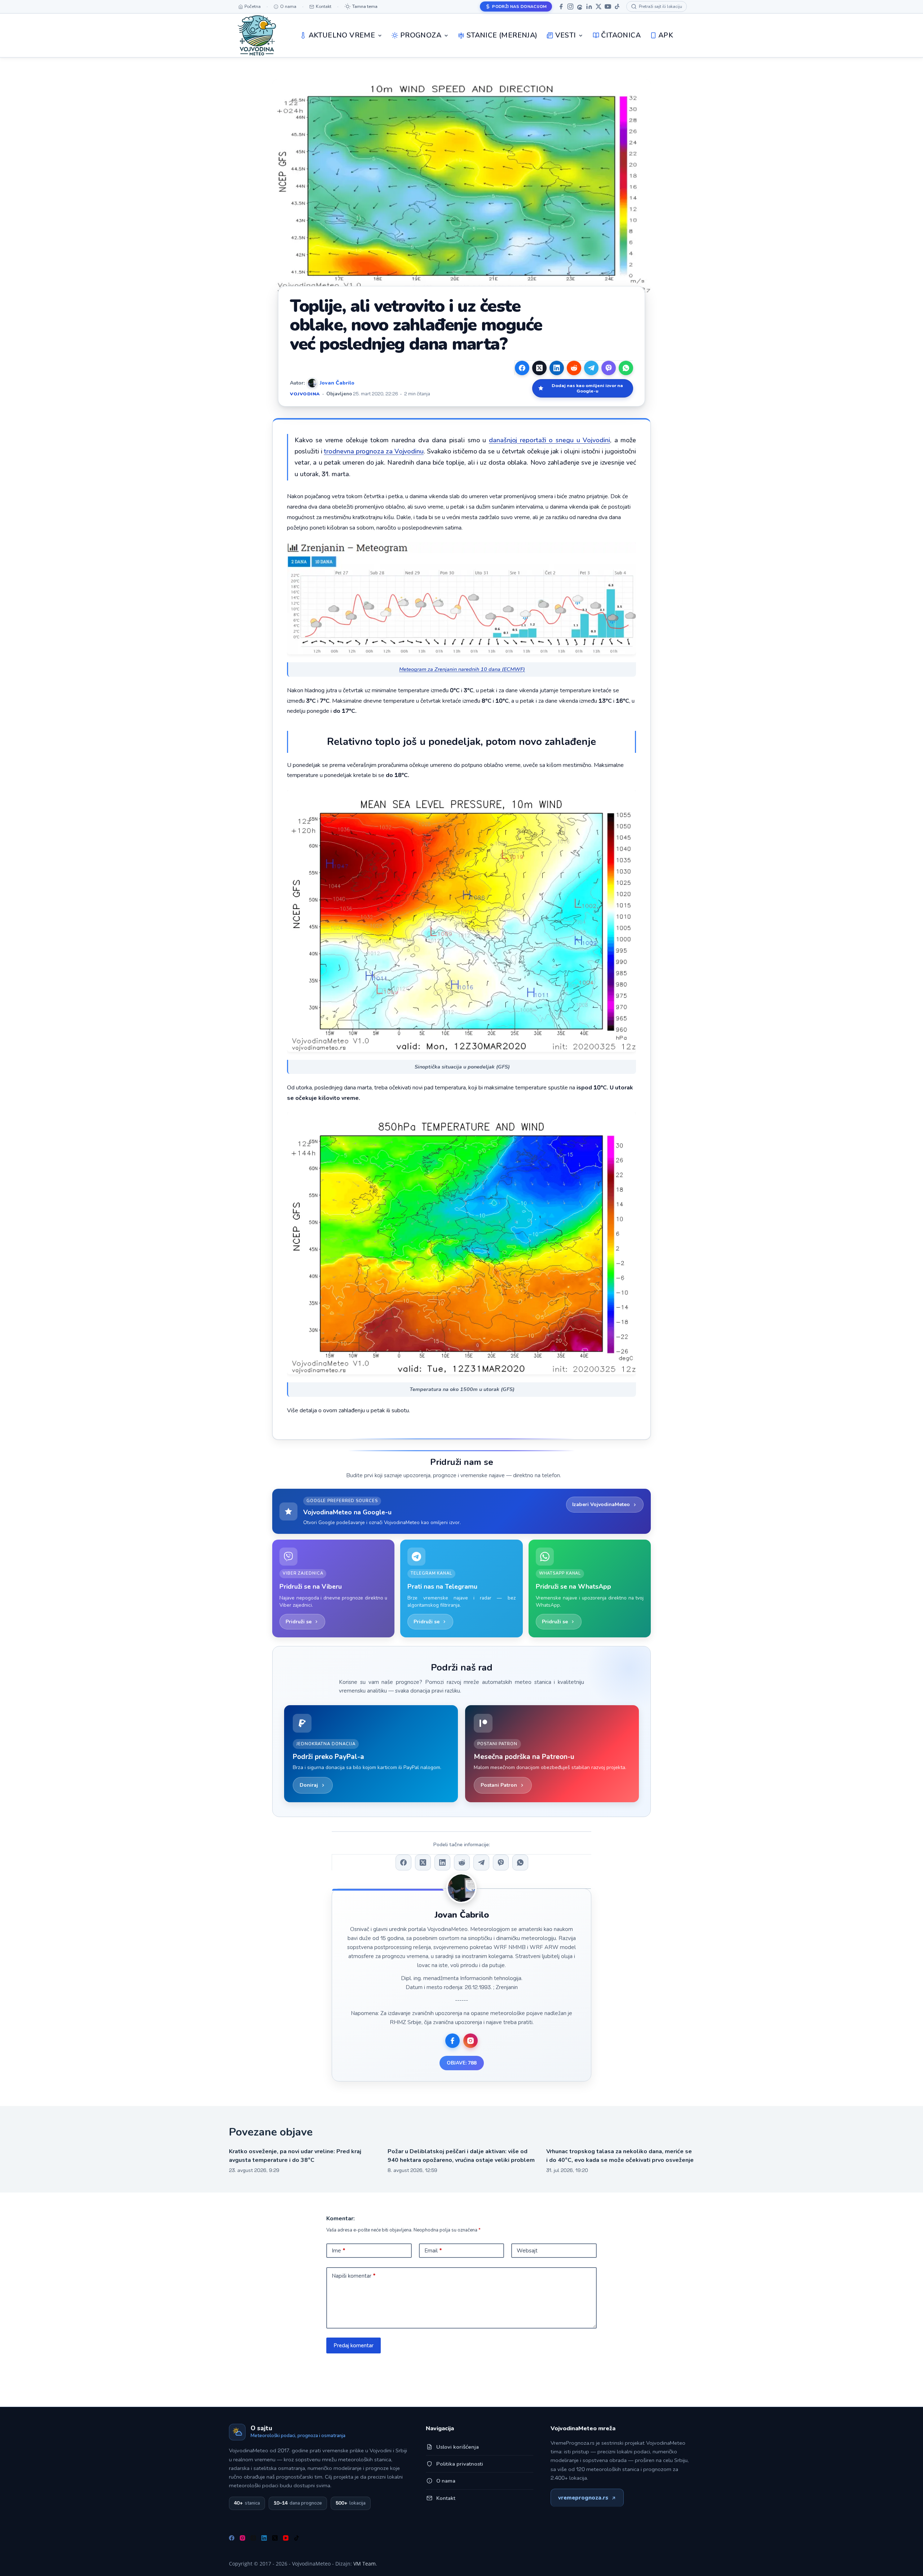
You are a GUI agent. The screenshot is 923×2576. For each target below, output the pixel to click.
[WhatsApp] (626, 368)
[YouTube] (608, 6)
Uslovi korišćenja (458, 2447)
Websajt (527, 2251)
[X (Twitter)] (539, 368)
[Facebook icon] (452, 2041)
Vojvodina (305, 394)
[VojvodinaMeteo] (257, 35)
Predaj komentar (354, 2345)
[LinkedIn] (589, 6)
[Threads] (580, 6)
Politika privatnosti (460, 2464)
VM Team (365, 2564)
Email (433, 2251)
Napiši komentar (354, 2276)
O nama (446, 2481)
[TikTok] (617, 6)
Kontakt (446, 2498)
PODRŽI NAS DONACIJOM (519, 6)
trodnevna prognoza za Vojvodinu (374, 451)
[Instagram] (570, 6)
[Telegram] (591, 368)
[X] (599, 6)
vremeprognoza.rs (583, 2498)
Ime (339, 2251)
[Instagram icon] (471, 2041)
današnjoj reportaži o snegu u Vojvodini (549, 440)
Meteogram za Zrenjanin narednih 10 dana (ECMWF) (462, 669)
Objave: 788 (462, 2063)
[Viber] (609, 368)
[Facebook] (561, 6)
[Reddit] (574, 368)
